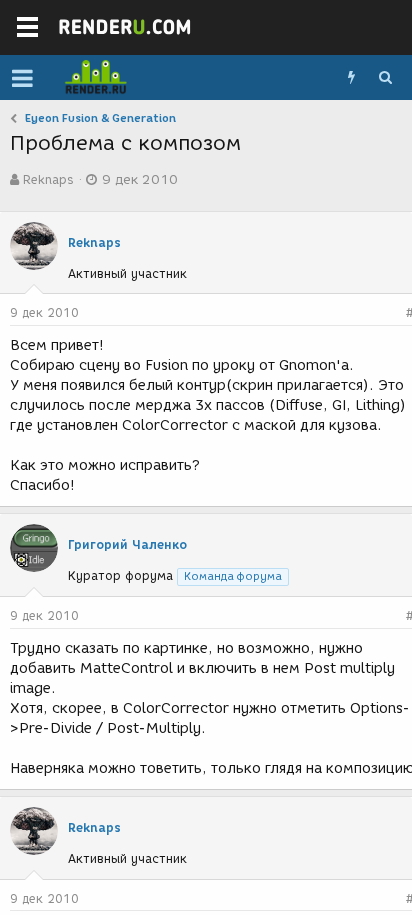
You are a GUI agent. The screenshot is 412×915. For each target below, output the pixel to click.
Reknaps (48, 179)
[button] (22, 78)
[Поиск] (385, 78)
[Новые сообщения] (351, 78)
